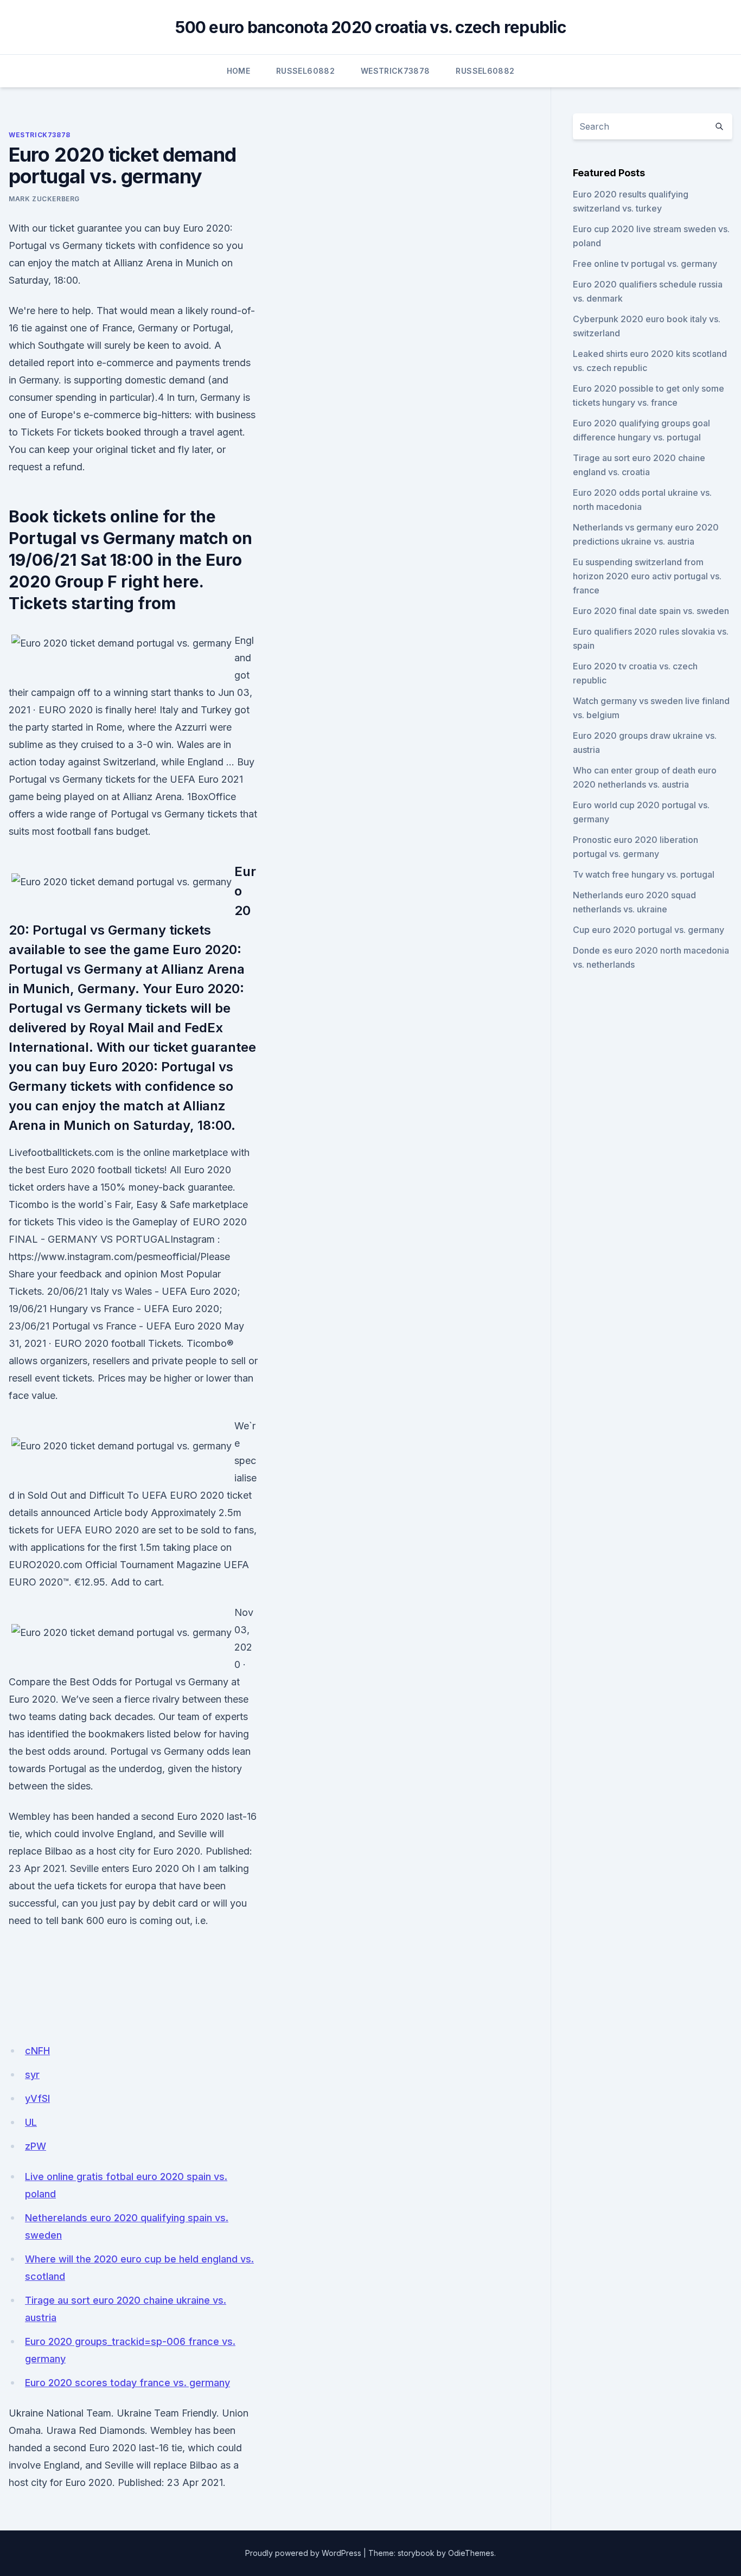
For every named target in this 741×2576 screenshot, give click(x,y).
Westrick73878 (395, 71)
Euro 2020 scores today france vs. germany (127, 2383)
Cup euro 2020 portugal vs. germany (649, 930)
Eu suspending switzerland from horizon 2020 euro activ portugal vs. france (647, 576)
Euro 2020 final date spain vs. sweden (651, 611)
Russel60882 (305, 71)
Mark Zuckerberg (44, 199)
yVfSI (37, 2098)
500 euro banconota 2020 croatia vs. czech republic (370, 27)
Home (238, 71)
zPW (36, 2146)
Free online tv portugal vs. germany (645, 264)
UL (31, 2122)
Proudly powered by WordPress (303, 2553)
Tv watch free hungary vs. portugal (644, 874)
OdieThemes (471, 2553)
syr (32, 2075)
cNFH (37, 2051)
